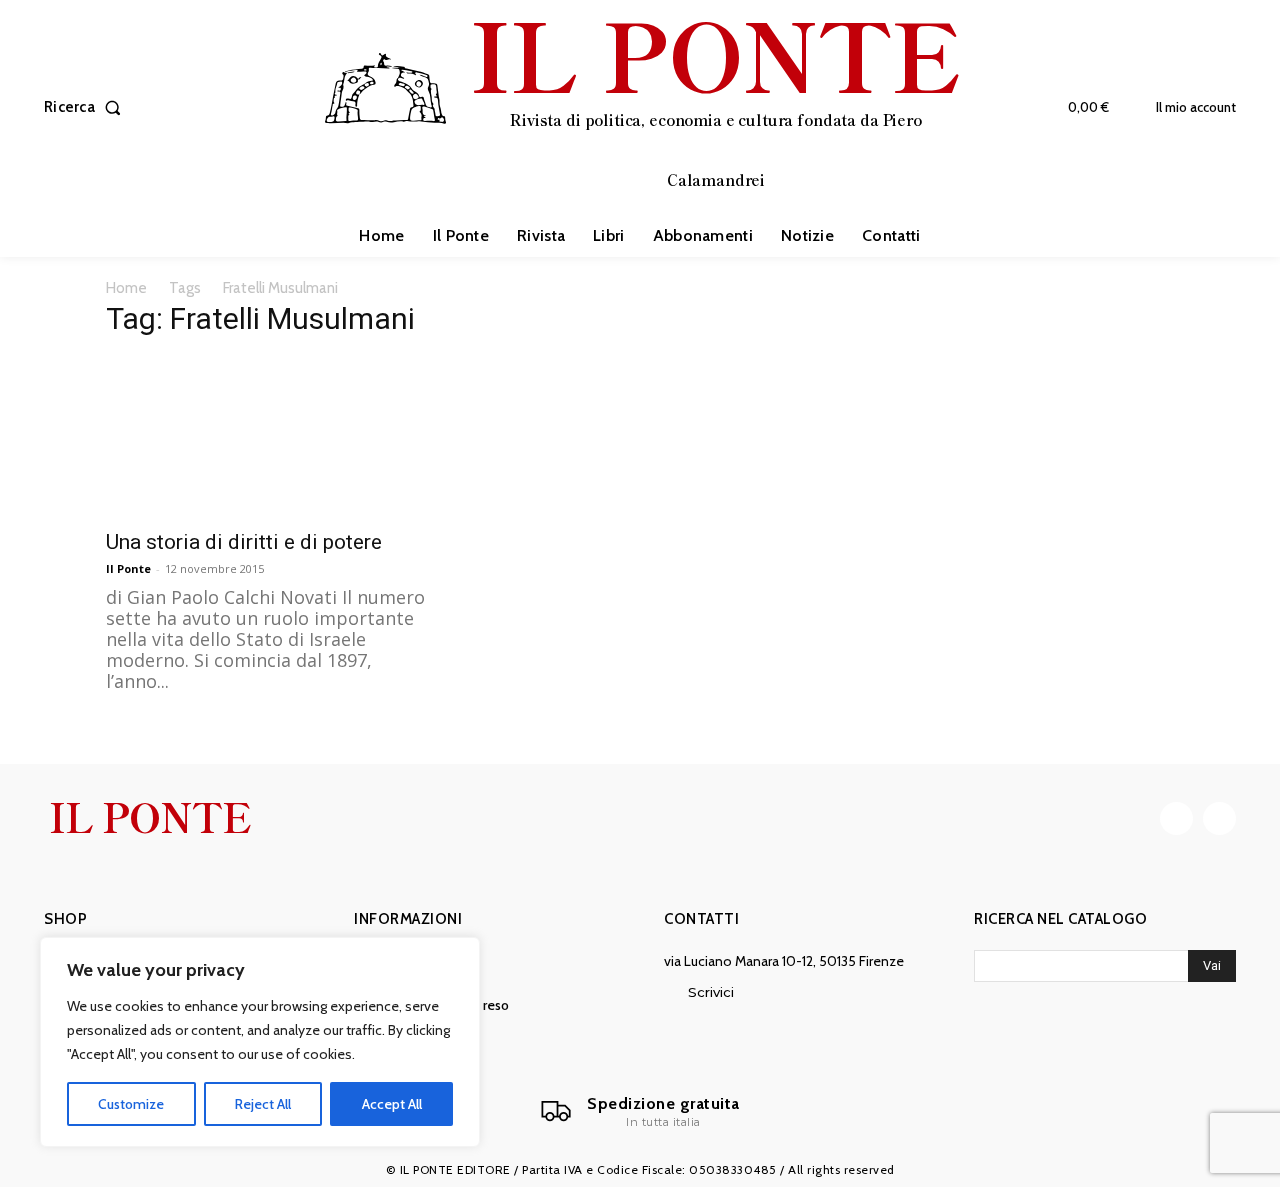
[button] (86, 107)
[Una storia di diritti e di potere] (268, 437)
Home (126, 288)
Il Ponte (128, 568)
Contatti (701, 919)
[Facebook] (1176, 818)
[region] (260, 1042)
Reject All (263, 1104)
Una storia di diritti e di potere (244, 542)
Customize (131, 1104)
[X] (1219, 818)
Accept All (392, 1104)
